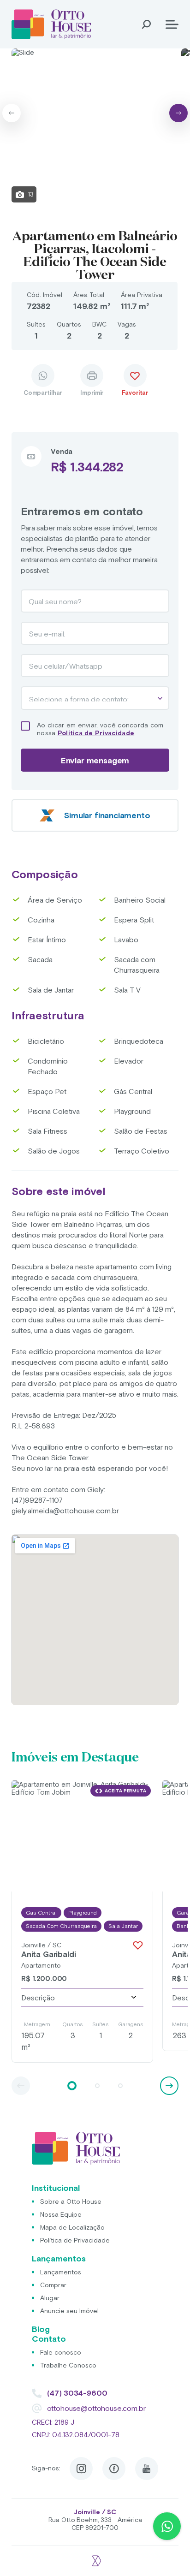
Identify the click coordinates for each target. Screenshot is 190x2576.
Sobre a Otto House (71, 2201)
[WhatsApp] (167, 2526)
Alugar (50, 2298)
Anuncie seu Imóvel (69, 2311)
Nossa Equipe (61, 2214)
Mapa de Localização (72, 2227)
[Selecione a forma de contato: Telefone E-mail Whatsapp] (95, 698)
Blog (41, 2329)
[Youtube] (147, 2469)
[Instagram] (81, 2469)
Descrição (38, 1998)
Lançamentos (61, 2272)
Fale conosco (61, 2352)
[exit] (95, 2556)
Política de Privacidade (96, 733)
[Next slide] (178, 113)
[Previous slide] (12, 113)
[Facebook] (114, 2469)
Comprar (53, 2285)
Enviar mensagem (95, 760)
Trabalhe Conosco (68, 2365)
